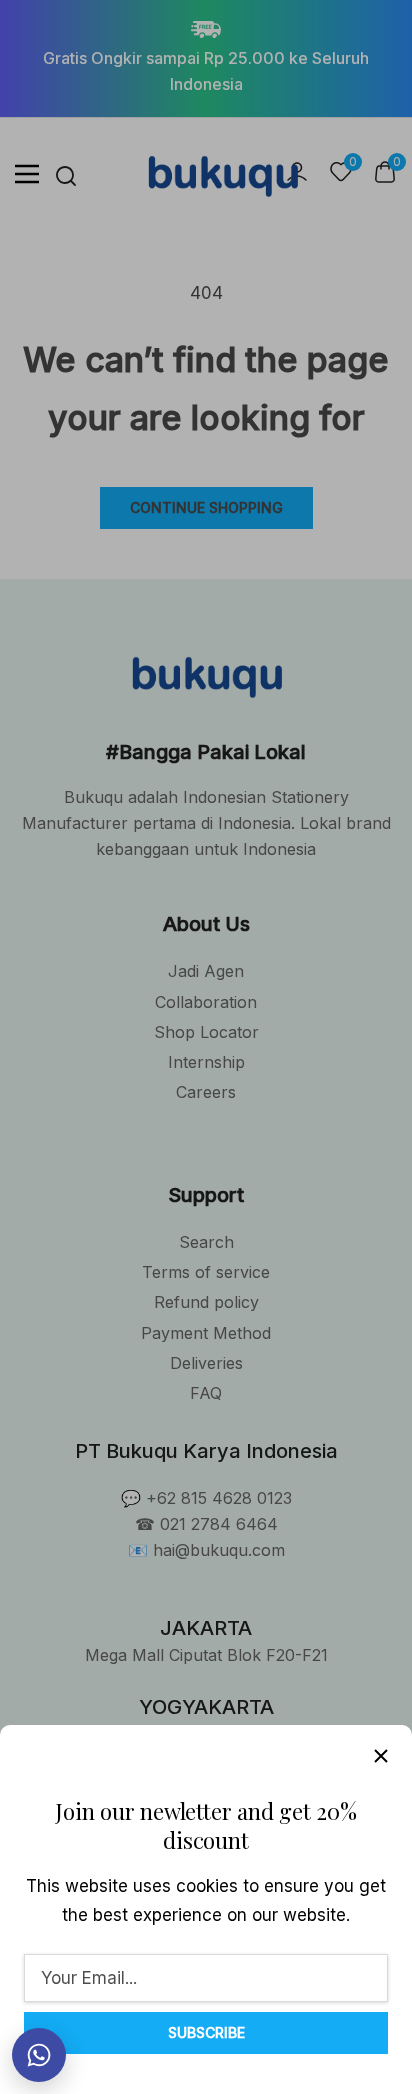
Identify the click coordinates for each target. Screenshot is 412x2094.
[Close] (381, 1756)
